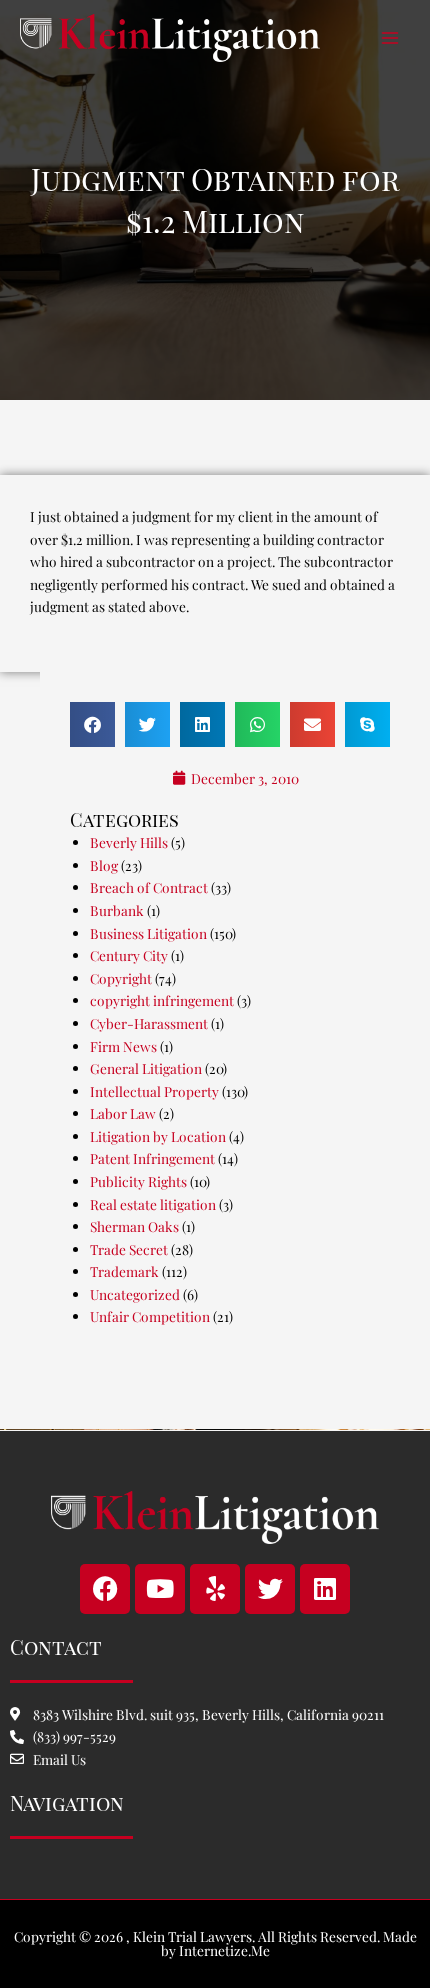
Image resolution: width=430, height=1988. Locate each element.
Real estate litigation (153, 1204)
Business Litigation (148, 933)
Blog (104, 865)
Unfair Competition (150, 1316)
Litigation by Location (158, 1136)
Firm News (123, 1046)
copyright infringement (162, 1000)
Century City (129, 955)
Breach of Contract (149, 887)
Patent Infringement (152, 1158)
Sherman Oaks (134, 1226)
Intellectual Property (154, 1091)
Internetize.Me (224, 1950)
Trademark (124, 1271)
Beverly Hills (129, 842)
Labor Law (123, 1113)
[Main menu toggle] (390, 38)
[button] (92, 724)
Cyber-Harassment (149, 1023)
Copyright (121, 978)
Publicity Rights (138, 1181)
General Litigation (146, 1068)
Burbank (117, 910)
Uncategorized (135, 1294)
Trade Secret (129, 1249)
